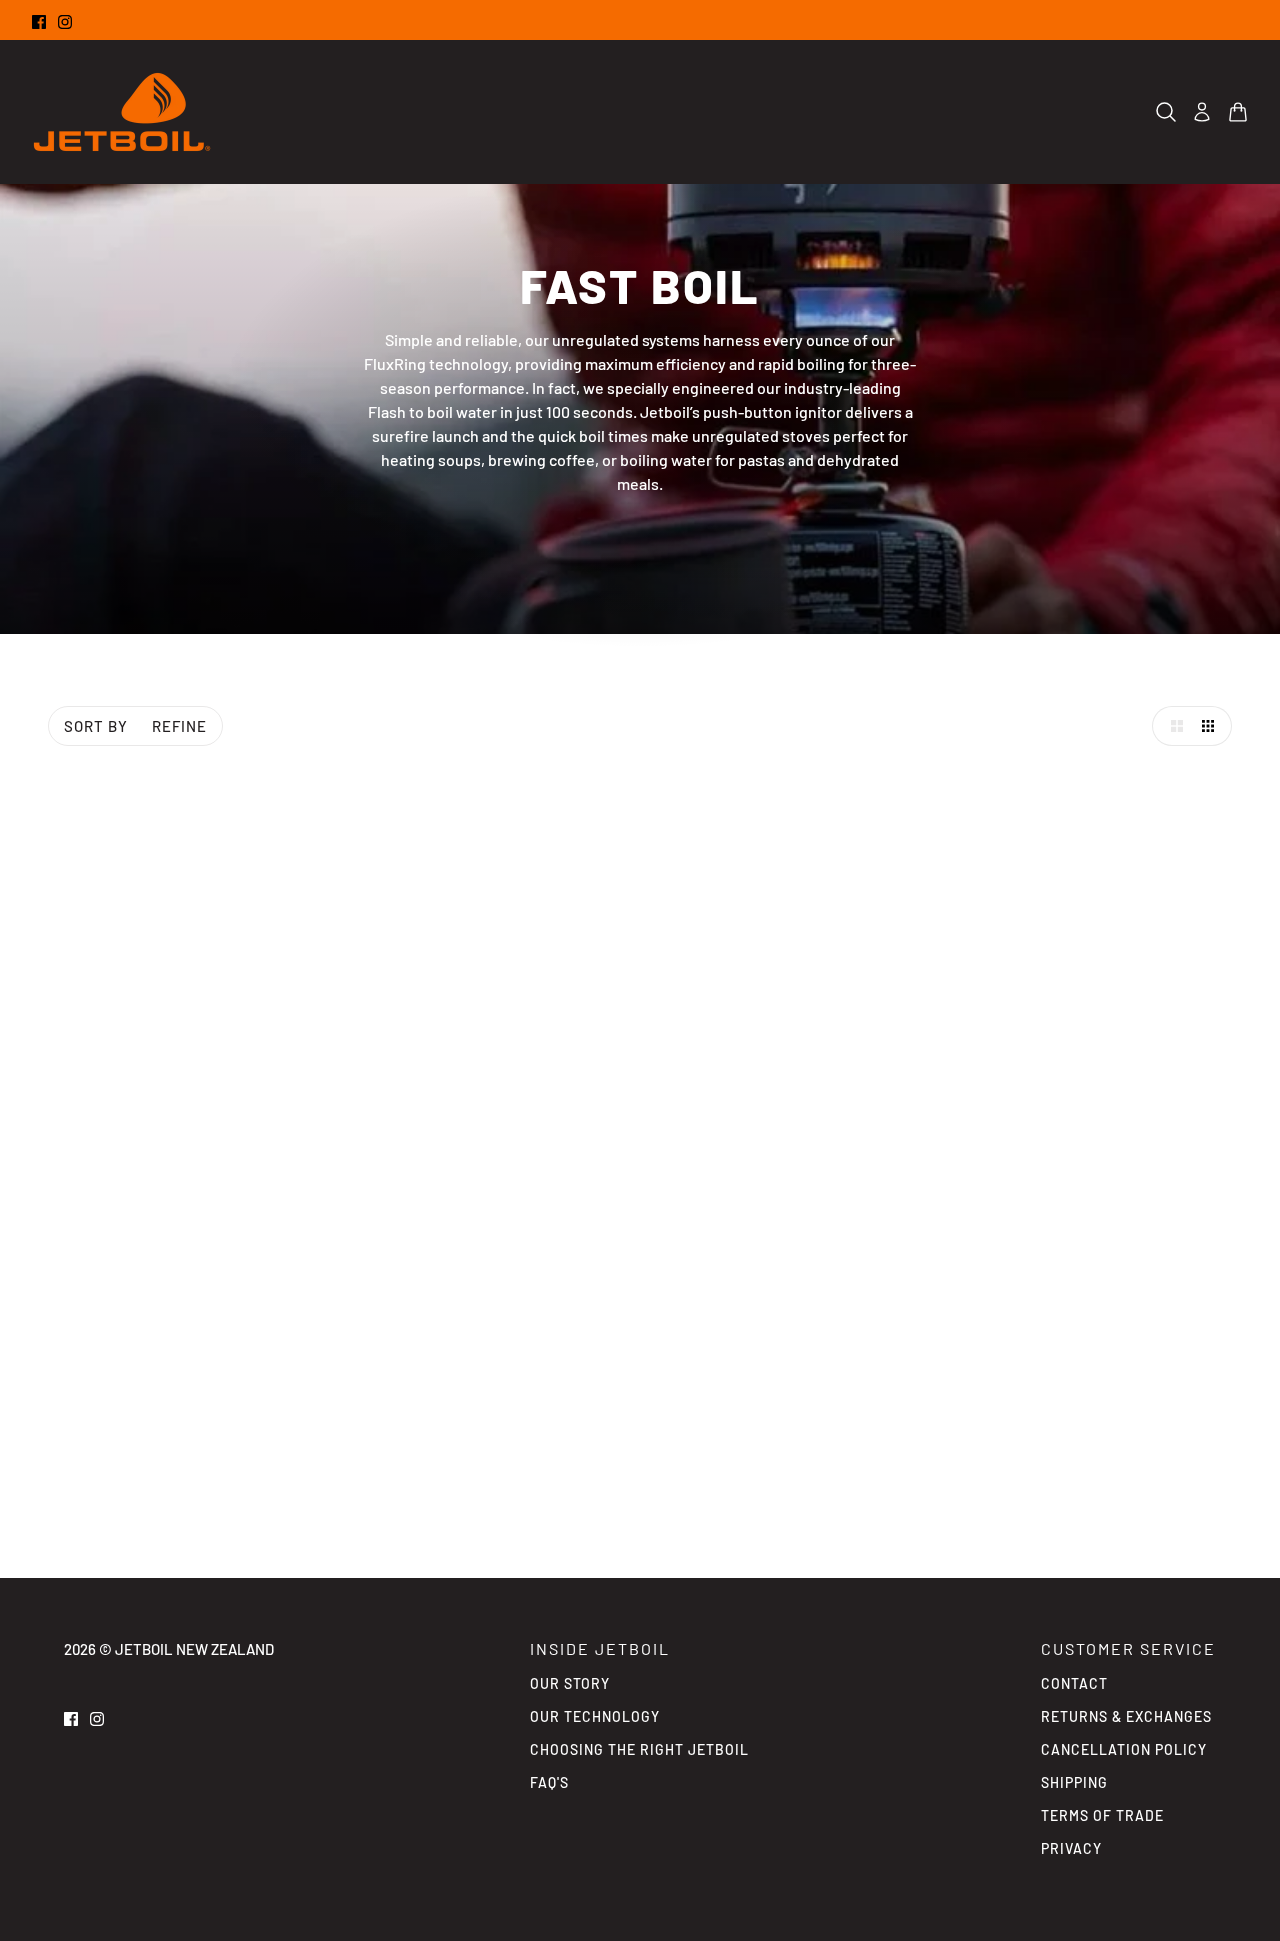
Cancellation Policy (1124, 1749)
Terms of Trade (1102, 1815)
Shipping (1074, 1782)
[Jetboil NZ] (122, 112)
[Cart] (1238, 112)
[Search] (1166, 112)
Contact (1074, 1683)
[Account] (1202, 112)
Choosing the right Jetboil (639, 1749)
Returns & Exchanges (1126, 1716)
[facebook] (39, 20)
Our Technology (595, 1716)
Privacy (1071, 1848)
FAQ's (549, 1782)
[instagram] (65, 20)
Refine (179, 726)
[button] (1172, 726)
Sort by (96, 726)
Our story (570, 1683)
